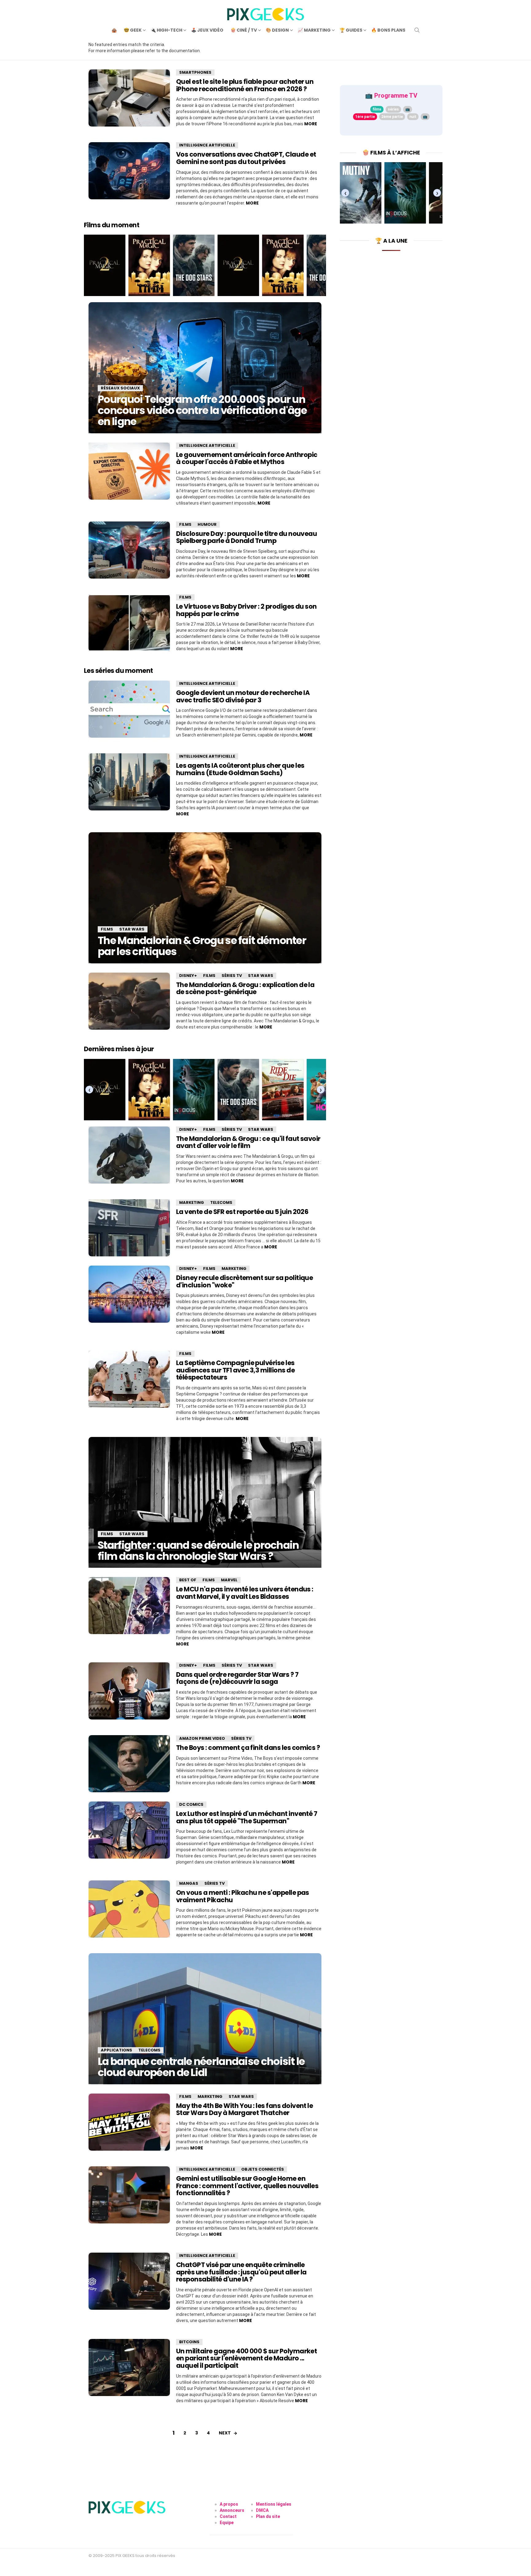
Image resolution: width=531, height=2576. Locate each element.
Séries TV (232, 976)
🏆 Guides (351, 30)
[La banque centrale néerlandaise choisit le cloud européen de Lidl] (205, 2019)
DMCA (262, 2510)
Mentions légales (274, 2504)
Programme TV (396, 96)
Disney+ (188, 976)
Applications (116, 2050)
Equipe (227, 2523)
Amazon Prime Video (202, 1738)
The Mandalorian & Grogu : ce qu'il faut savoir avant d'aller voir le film (248, 1142)
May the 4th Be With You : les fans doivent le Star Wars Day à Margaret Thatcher (244, 2109)
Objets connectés (263, 2169)
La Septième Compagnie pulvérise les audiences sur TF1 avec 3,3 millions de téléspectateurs (235, 1370)
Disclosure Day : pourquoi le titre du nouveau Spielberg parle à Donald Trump (246, 537)
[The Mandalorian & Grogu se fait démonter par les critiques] (205, 898)
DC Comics (191, 1804)
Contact (228, 2516)
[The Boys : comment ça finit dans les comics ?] (129, 1764)
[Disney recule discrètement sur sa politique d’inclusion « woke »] (129, 1294)
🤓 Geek (133, 30)
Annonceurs (232, 2510)
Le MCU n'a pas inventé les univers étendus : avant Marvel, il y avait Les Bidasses (245, 1593)
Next (225, 2433)
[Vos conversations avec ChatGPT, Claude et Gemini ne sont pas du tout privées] (129, 171)
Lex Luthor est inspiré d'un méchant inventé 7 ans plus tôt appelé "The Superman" (247, 1817)
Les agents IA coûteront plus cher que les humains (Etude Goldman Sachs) (240, 769)
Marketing (192, 1202)
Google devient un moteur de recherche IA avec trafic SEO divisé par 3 (243, 696)
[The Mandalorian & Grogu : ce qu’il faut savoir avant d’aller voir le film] (129, 1155)
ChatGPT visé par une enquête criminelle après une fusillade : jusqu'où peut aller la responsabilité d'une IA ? (241, 2272)
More (311, 124)
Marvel (229, 1580)
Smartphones (195, 72)
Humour (207, 524)
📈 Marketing (314, 30)
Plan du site (268, 2516)
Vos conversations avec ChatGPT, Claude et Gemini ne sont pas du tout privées (246, 158)
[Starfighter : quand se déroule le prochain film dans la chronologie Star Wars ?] (205, 1502)
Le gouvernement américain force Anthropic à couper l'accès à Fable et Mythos (247, 458)
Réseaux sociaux (120, 388)
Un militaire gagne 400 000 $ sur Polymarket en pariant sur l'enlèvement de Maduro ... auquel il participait (246, 2358)
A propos (229, 2504)
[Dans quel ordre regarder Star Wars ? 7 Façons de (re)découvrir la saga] (129, 1691)
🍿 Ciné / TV (244, 30)
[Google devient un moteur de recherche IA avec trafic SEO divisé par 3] (129, 709)
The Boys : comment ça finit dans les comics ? (248, 1748)
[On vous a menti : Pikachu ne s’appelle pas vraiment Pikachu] (129, 1909)
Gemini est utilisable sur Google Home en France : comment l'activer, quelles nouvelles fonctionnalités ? (247, 2186)
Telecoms (221, 1202)
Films (185, 524)
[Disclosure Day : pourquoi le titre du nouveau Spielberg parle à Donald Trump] (129, 550)
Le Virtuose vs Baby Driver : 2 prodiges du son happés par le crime (246, 610)
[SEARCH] (417, 30)
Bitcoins (189, 2342)
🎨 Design (277, 30)
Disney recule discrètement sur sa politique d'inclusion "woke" (244, 1281)
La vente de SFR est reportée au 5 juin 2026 (242, 1212)
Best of (188, 1580)
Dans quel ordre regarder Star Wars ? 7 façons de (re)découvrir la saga (237, 1678)
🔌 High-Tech (166, 30)
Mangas (189, 1883)
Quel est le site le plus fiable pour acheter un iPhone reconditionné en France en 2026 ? (245, 85)
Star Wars (132, 929)
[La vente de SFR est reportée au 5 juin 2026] (129, 1228)
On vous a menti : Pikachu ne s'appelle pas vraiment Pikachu (243, 1896)
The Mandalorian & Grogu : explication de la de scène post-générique (245, 988)
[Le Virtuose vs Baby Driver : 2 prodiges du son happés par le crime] (129, 623)
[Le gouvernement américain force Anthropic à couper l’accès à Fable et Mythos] (129, 471)
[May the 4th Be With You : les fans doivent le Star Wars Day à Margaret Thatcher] (129, 2122)
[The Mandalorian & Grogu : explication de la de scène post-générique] (129, 1001)
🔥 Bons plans (388, 30)
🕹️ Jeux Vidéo (207, 30)
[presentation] (89, 1089)
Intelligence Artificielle (207, 145)
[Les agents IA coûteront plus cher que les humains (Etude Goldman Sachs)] (129, 782)
